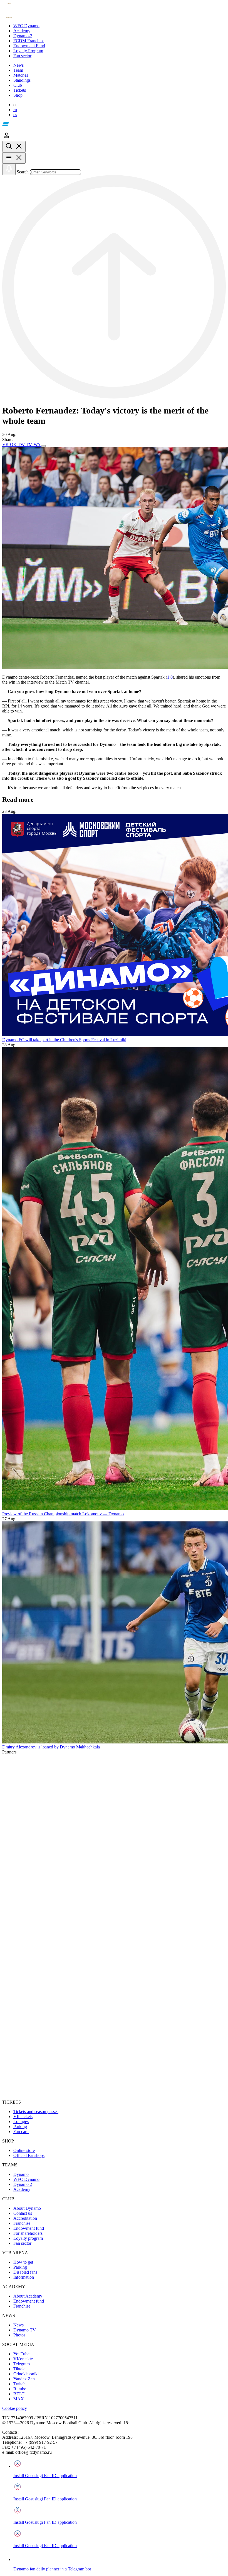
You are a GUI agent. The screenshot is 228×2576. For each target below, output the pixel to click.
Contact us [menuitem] (23, 2213)
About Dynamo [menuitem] (27, 2208)
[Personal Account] (7, 138)
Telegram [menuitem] (22, 2364)
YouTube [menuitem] (21, 2354)
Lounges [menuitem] (21, 2122)
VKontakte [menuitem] (23, 2359)
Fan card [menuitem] (21, 2132)
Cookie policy (15, 2408)
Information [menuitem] (24, 2277)
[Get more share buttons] (44, 446)
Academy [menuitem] (22, 2189)
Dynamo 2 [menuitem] (23, 2184)
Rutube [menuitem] (20, 2389)
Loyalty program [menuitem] (28, 2238)
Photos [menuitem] (19, 2335)
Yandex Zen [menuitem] (24, 2379)
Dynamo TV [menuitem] (25, 2330)
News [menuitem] (18, 2325)
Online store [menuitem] (24, 2150)
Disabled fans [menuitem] (25, 2272)
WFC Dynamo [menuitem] (26, 2179)
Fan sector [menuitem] (22, 2243)
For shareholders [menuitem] (28, 2233)
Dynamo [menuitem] (21, 2174)
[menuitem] (120, 26)
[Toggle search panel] (14, 147)
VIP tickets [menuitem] (23, 2117)
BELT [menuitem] (19, 2394)
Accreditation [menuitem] (25, 2218)
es (15, 115)
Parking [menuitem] (20, 2127)
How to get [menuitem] (23, 2262)
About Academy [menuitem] (28, 2296)
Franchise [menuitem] (22, 2223)
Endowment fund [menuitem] (29, 2228)
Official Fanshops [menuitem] (29, 2155)
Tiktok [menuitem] (19, 2369)
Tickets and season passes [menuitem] (36, 2112)
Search (23, 172)
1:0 (170, 677)
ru (15, 110)
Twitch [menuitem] (19, 2384)
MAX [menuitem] (19, 2399)
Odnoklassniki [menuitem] (26, 2374)
